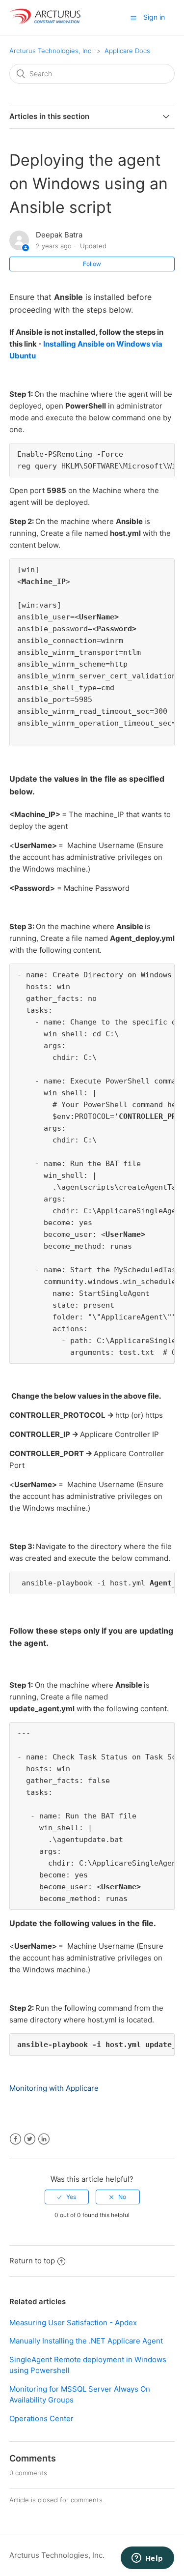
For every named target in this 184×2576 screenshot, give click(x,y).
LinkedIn (44, 2139)
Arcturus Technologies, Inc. (51, 51)
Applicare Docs (127, 51)
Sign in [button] (154, 17)
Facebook (15, 2139)
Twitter (30, 2139)
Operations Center (41, 2418)
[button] (133, 18)
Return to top (32, 2261)
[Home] (46, 22)
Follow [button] (92, 264)
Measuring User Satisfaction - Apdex (73, 2323)
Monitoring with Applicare (54, 2088)
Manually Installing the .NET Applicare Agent (86, 2341)
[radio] (67, 2197)
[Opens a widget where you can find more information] (147, 2559)
